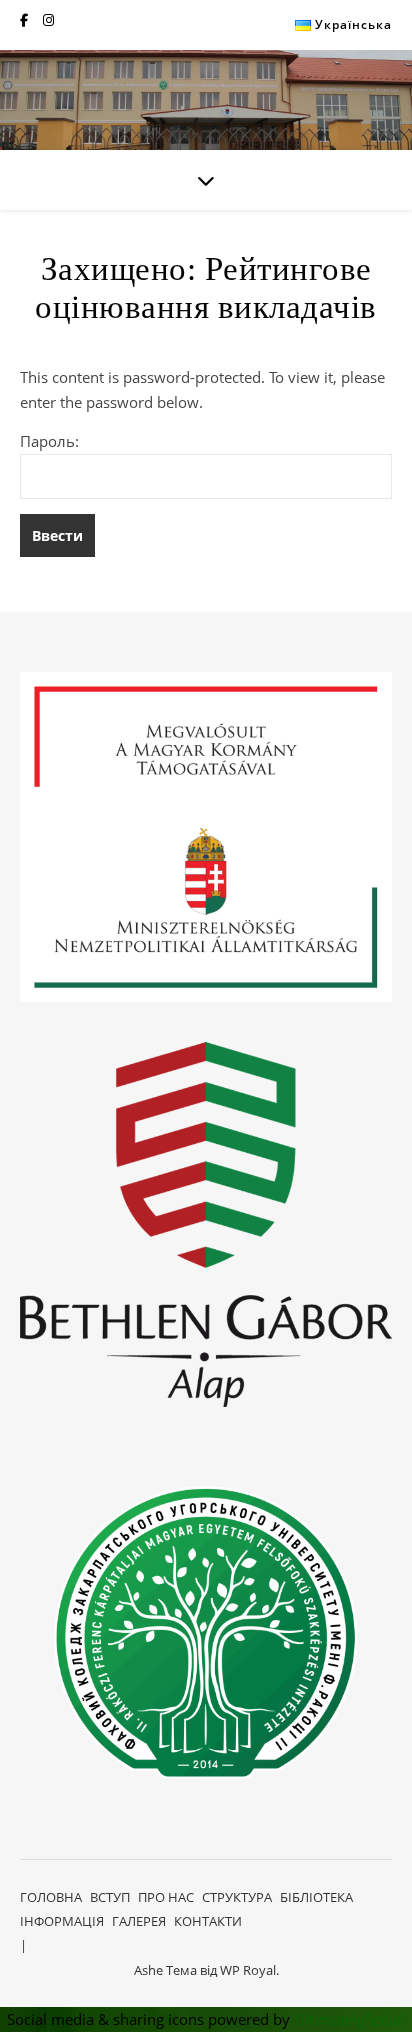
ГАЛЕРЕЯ (139, 1921)
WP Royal (248, 1970)
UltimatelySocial (349, 2019)
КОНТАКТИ (208, 1921)
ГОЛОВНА (51, 1897)
